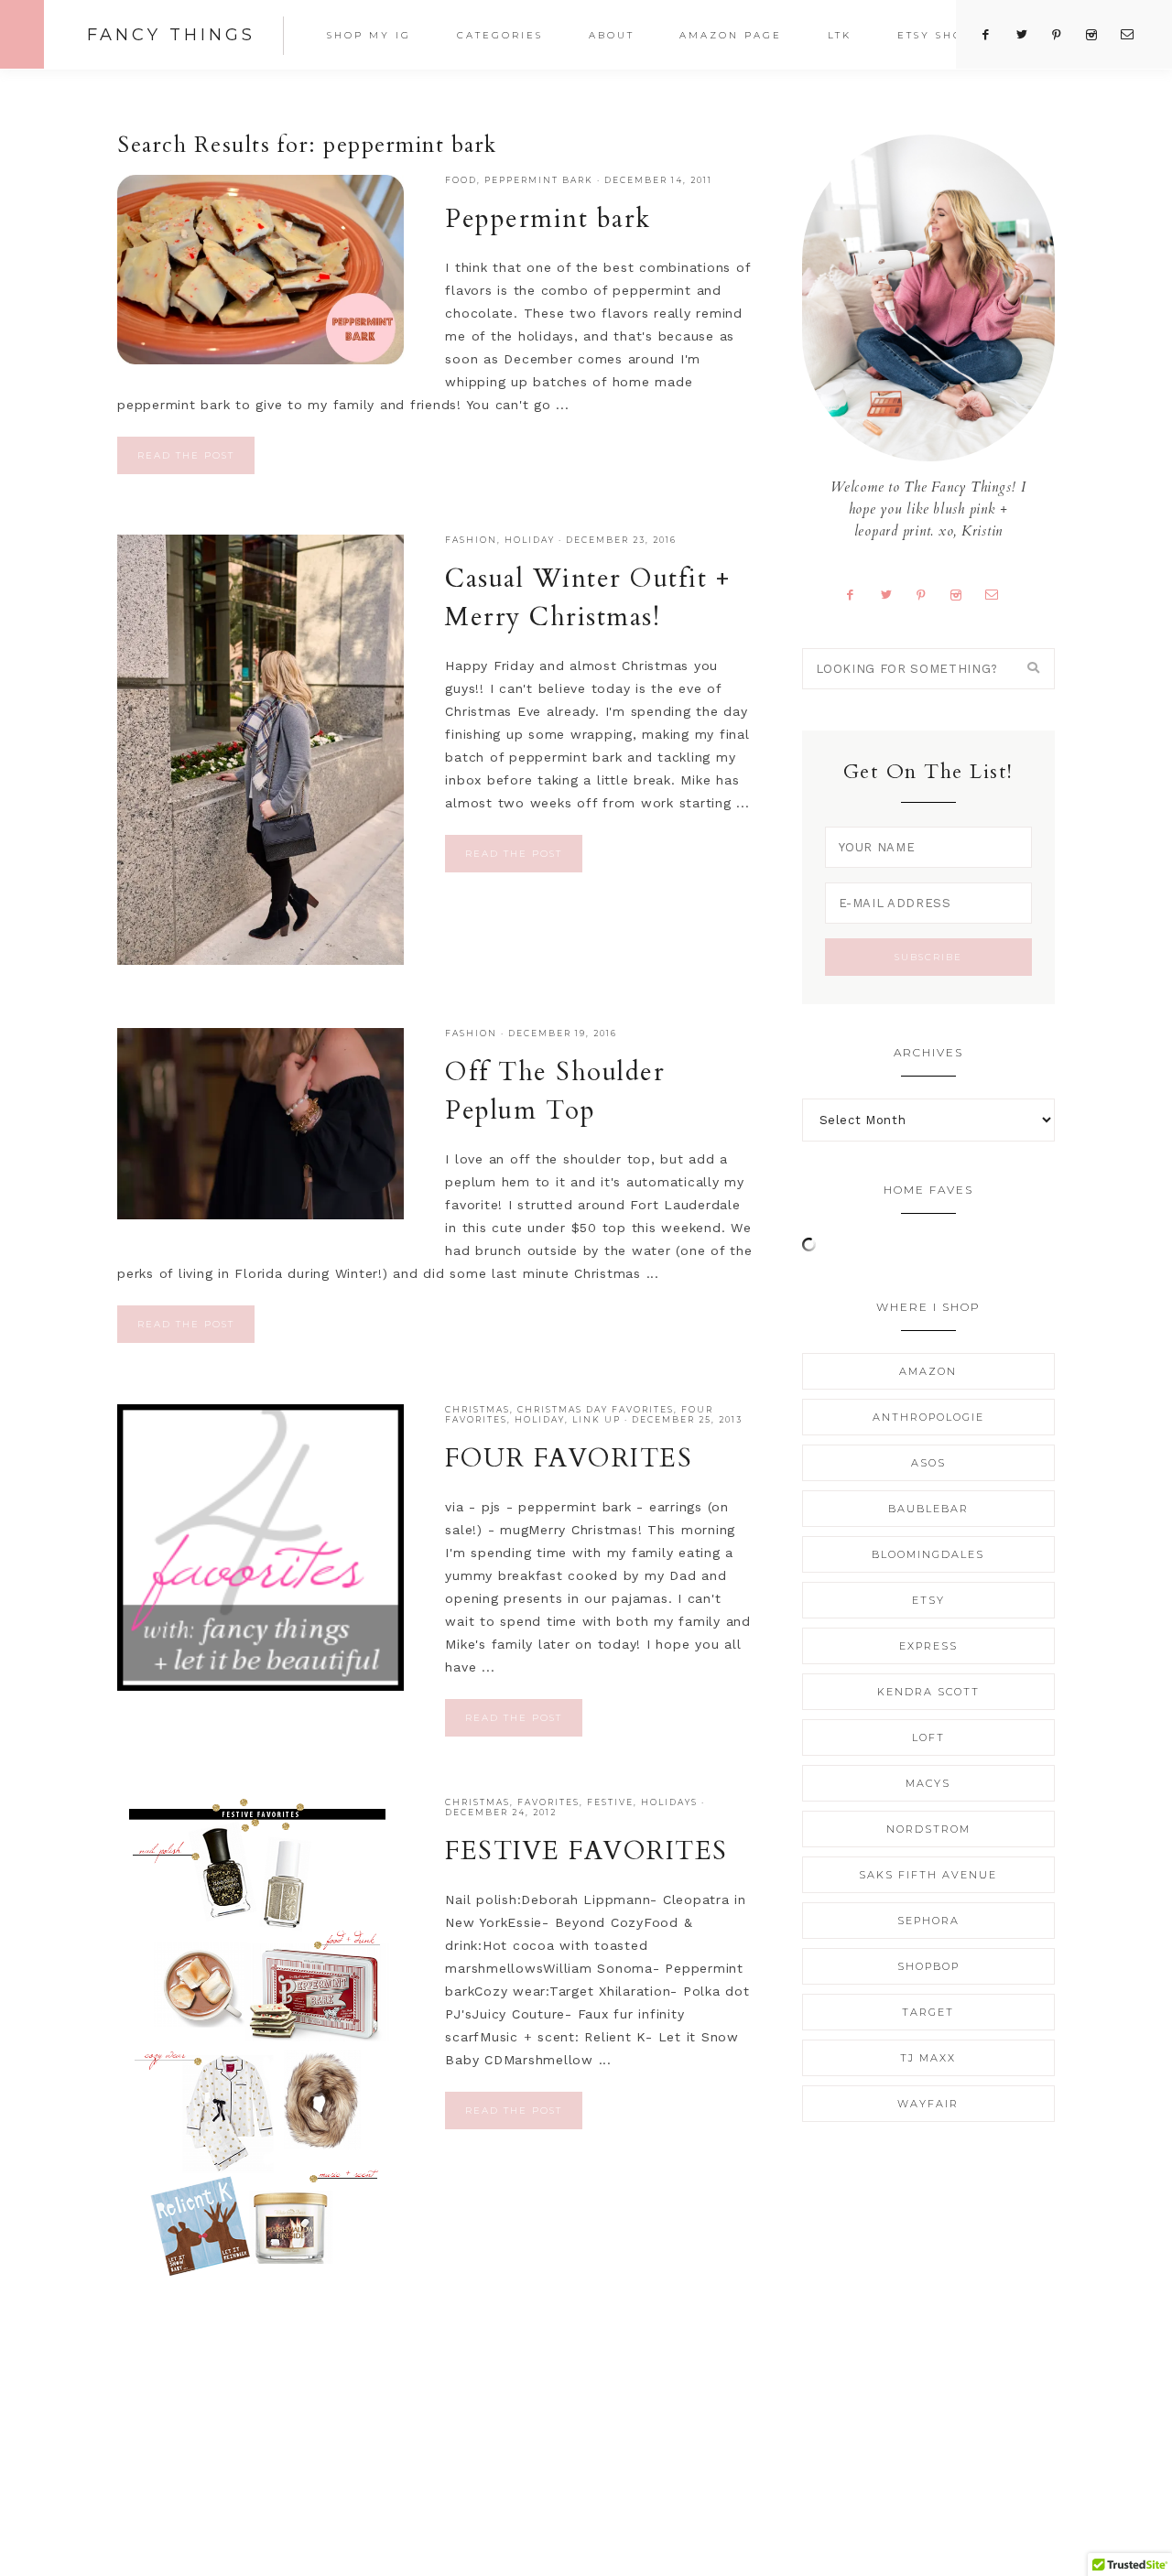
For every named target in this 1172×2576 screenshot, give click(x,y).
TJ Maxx (928, 2058)
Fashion (471, 540)
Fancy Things (171, 35)
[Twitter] (893, 594)
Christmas (477, 1409)
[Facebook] (857, 594)
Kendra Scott (928, 1692)
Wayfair (928, 2104)
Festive (610, 1802)
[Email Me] (998, 594)
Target (928, 2012)
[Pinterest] (928, 594)
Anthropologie (928, 1417)
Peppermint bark (539, 180)
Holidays (669, 1802)
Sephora (928, 1921)
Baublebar (928, 1509)
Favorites (548, 1802)
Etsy (928, 1600)
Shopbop (928, 1966)
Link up (597, 1419)
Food (461, 180)
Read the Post (186, 455)
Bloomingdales (928, 1554)
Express (928, 1646)
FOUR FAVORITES (569, 1458)
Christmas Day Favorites (596, 1409)
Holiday (530, 540)
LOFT (928, 1737)
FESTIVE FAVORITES (586, 1851)
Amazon (928, 1371)
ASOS (928, 1463)
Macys (928, 1783)
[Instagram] (962, 594)
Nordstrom (928, 1829)
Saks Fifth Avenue (928, 1875)
